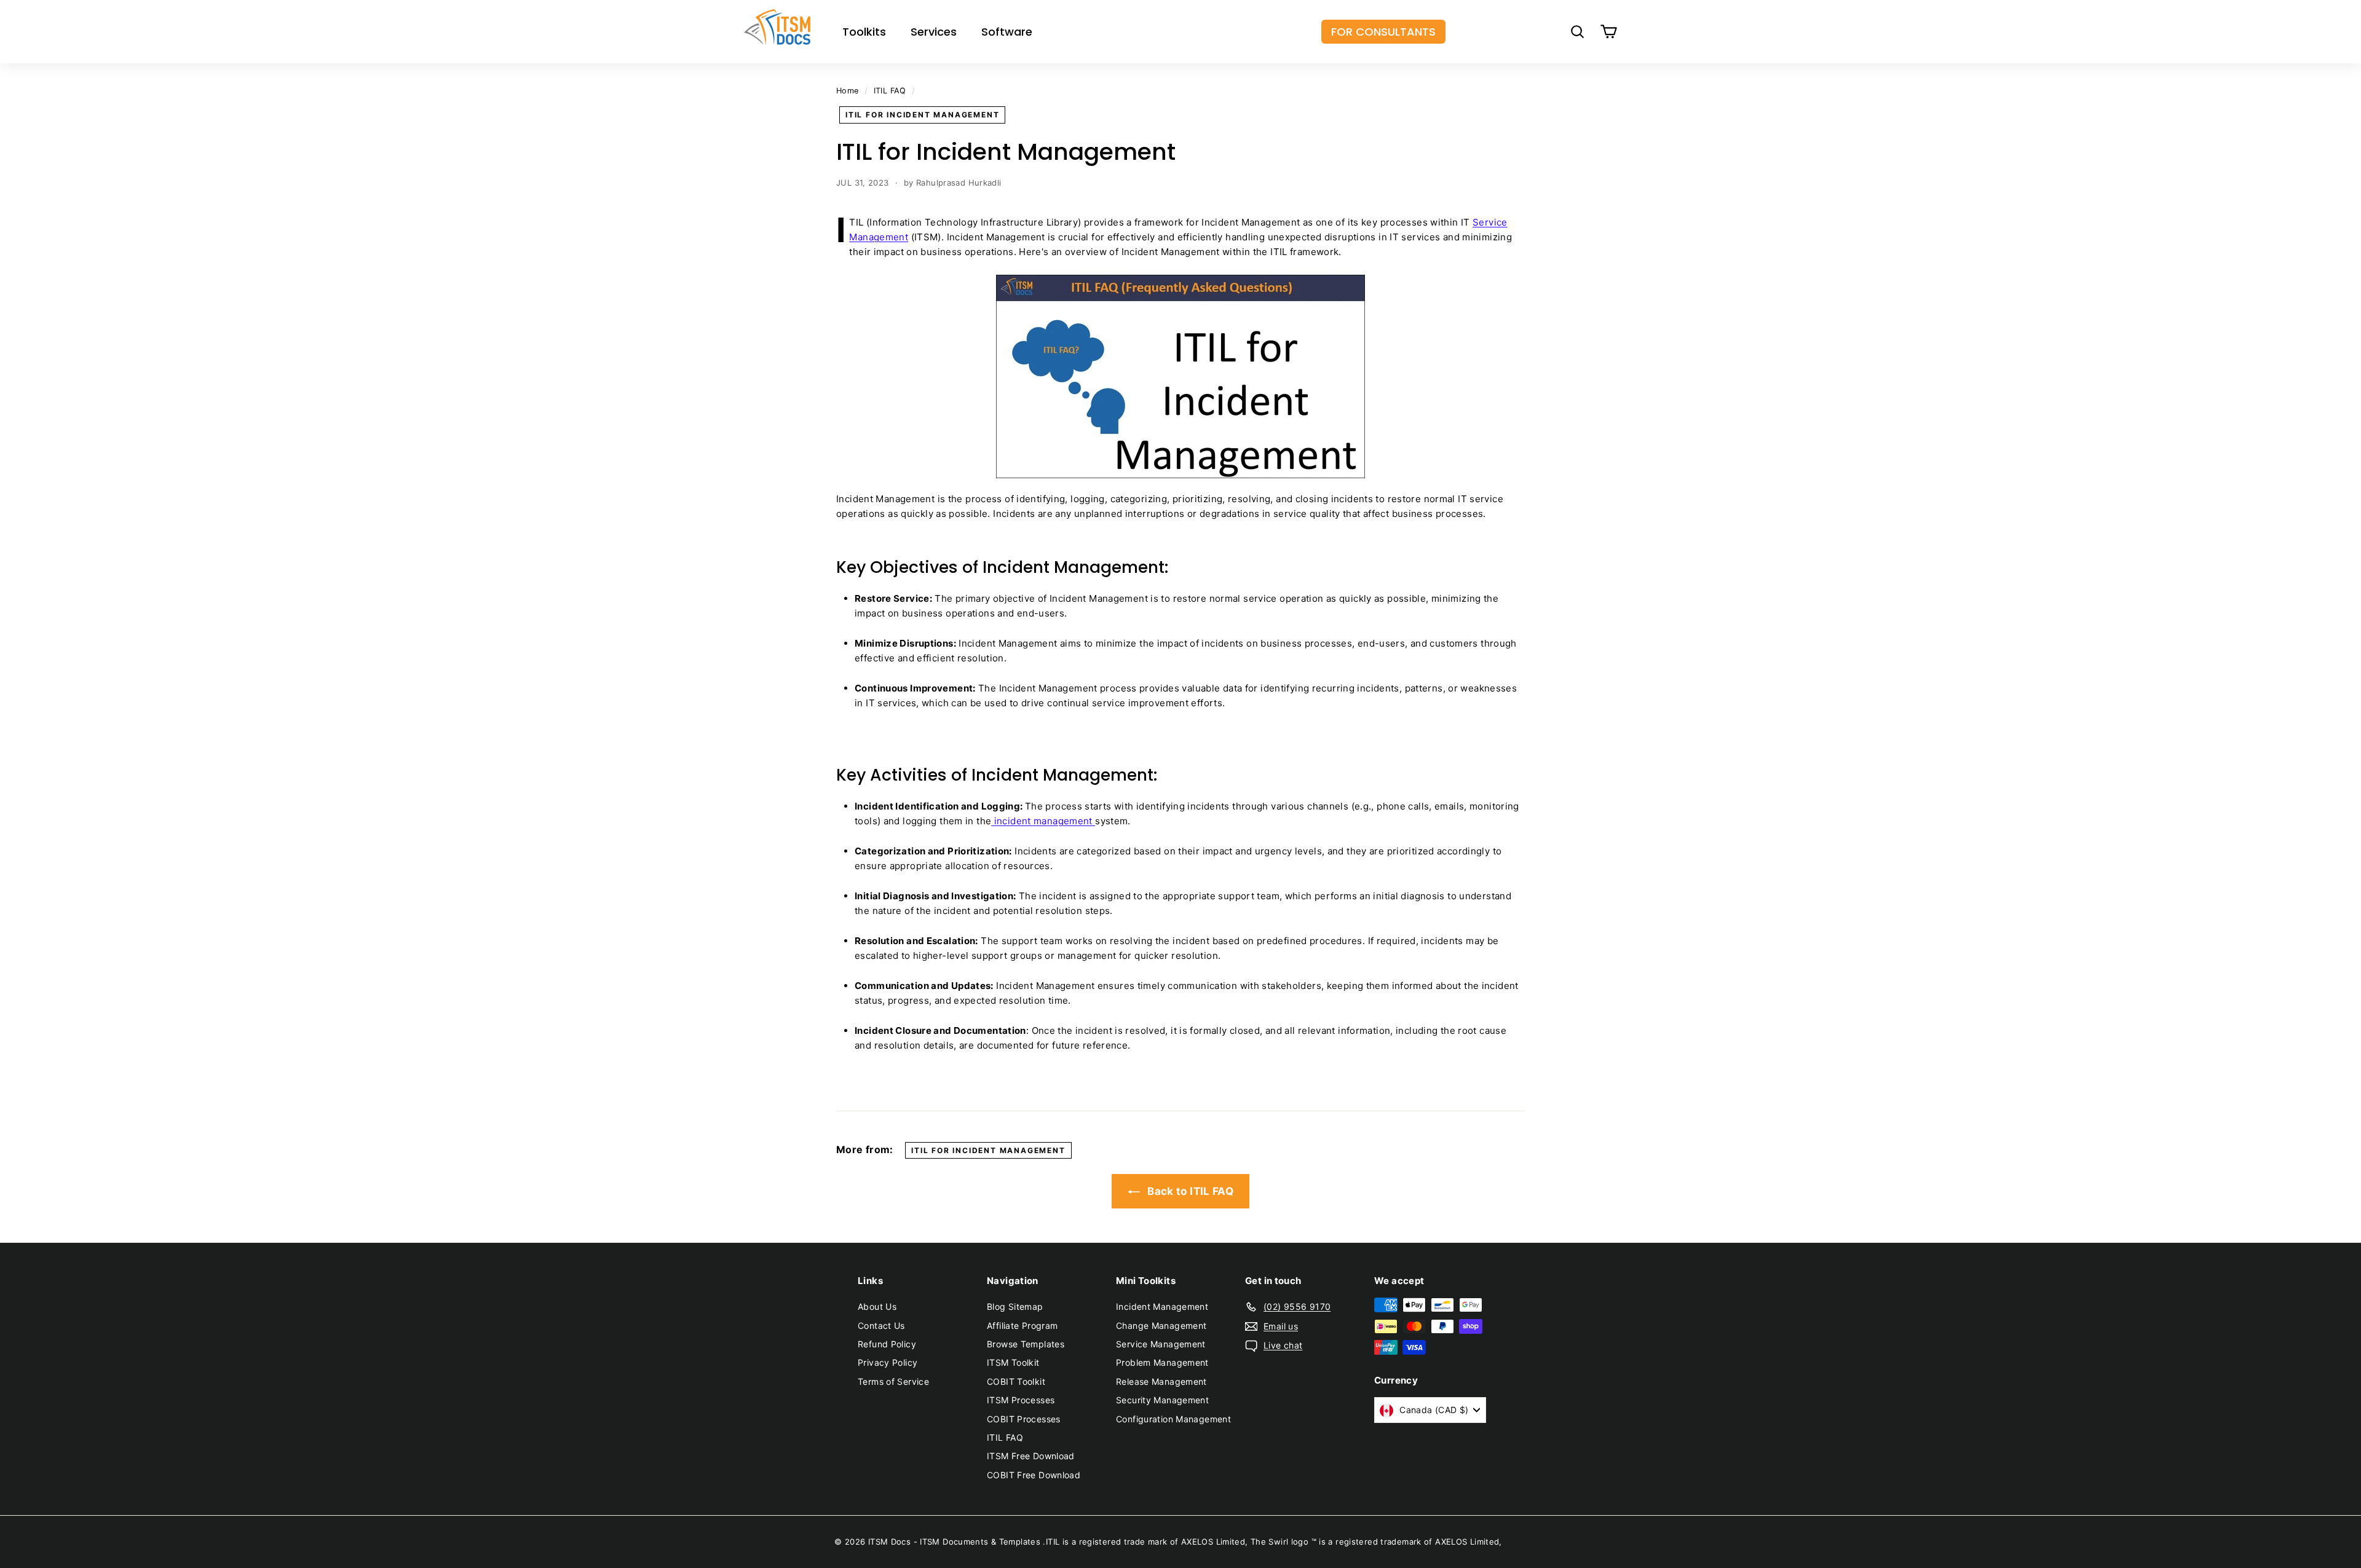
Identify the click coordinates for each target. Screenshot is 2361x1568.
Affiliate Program (1022, 1326)
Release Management (1161, 1381)
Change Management (1161, 1326)
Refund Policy (887, 1344)
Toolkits (864, 32)
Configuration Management (1173, 1419)
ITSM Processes (1021, 1400)
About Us (877, 1306)
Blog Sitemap (1015, 1306)
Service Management (1161, 1344)
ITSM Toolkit (1013, 1362)
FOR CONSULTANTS (1383, 32)
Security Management (1162, 1400)
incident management (1043, 821)
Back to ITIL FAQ (1189, 1191)
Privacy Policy (888, 1362)
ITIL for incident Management (922, 115)
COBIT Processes (1024, 1419)
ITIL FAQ (890, 91)
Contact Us (881, 1326)
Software (1007, 32)
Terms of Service (893, 1381)
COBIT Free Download (1034, 1475)
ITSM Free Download (1031, 1456)
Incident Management (1162, 1306)
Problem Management (1162, 1362)
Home (848, 91)
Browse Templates (1026, 1344)
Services (934, 32)
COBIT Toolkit (1016, 1381)
